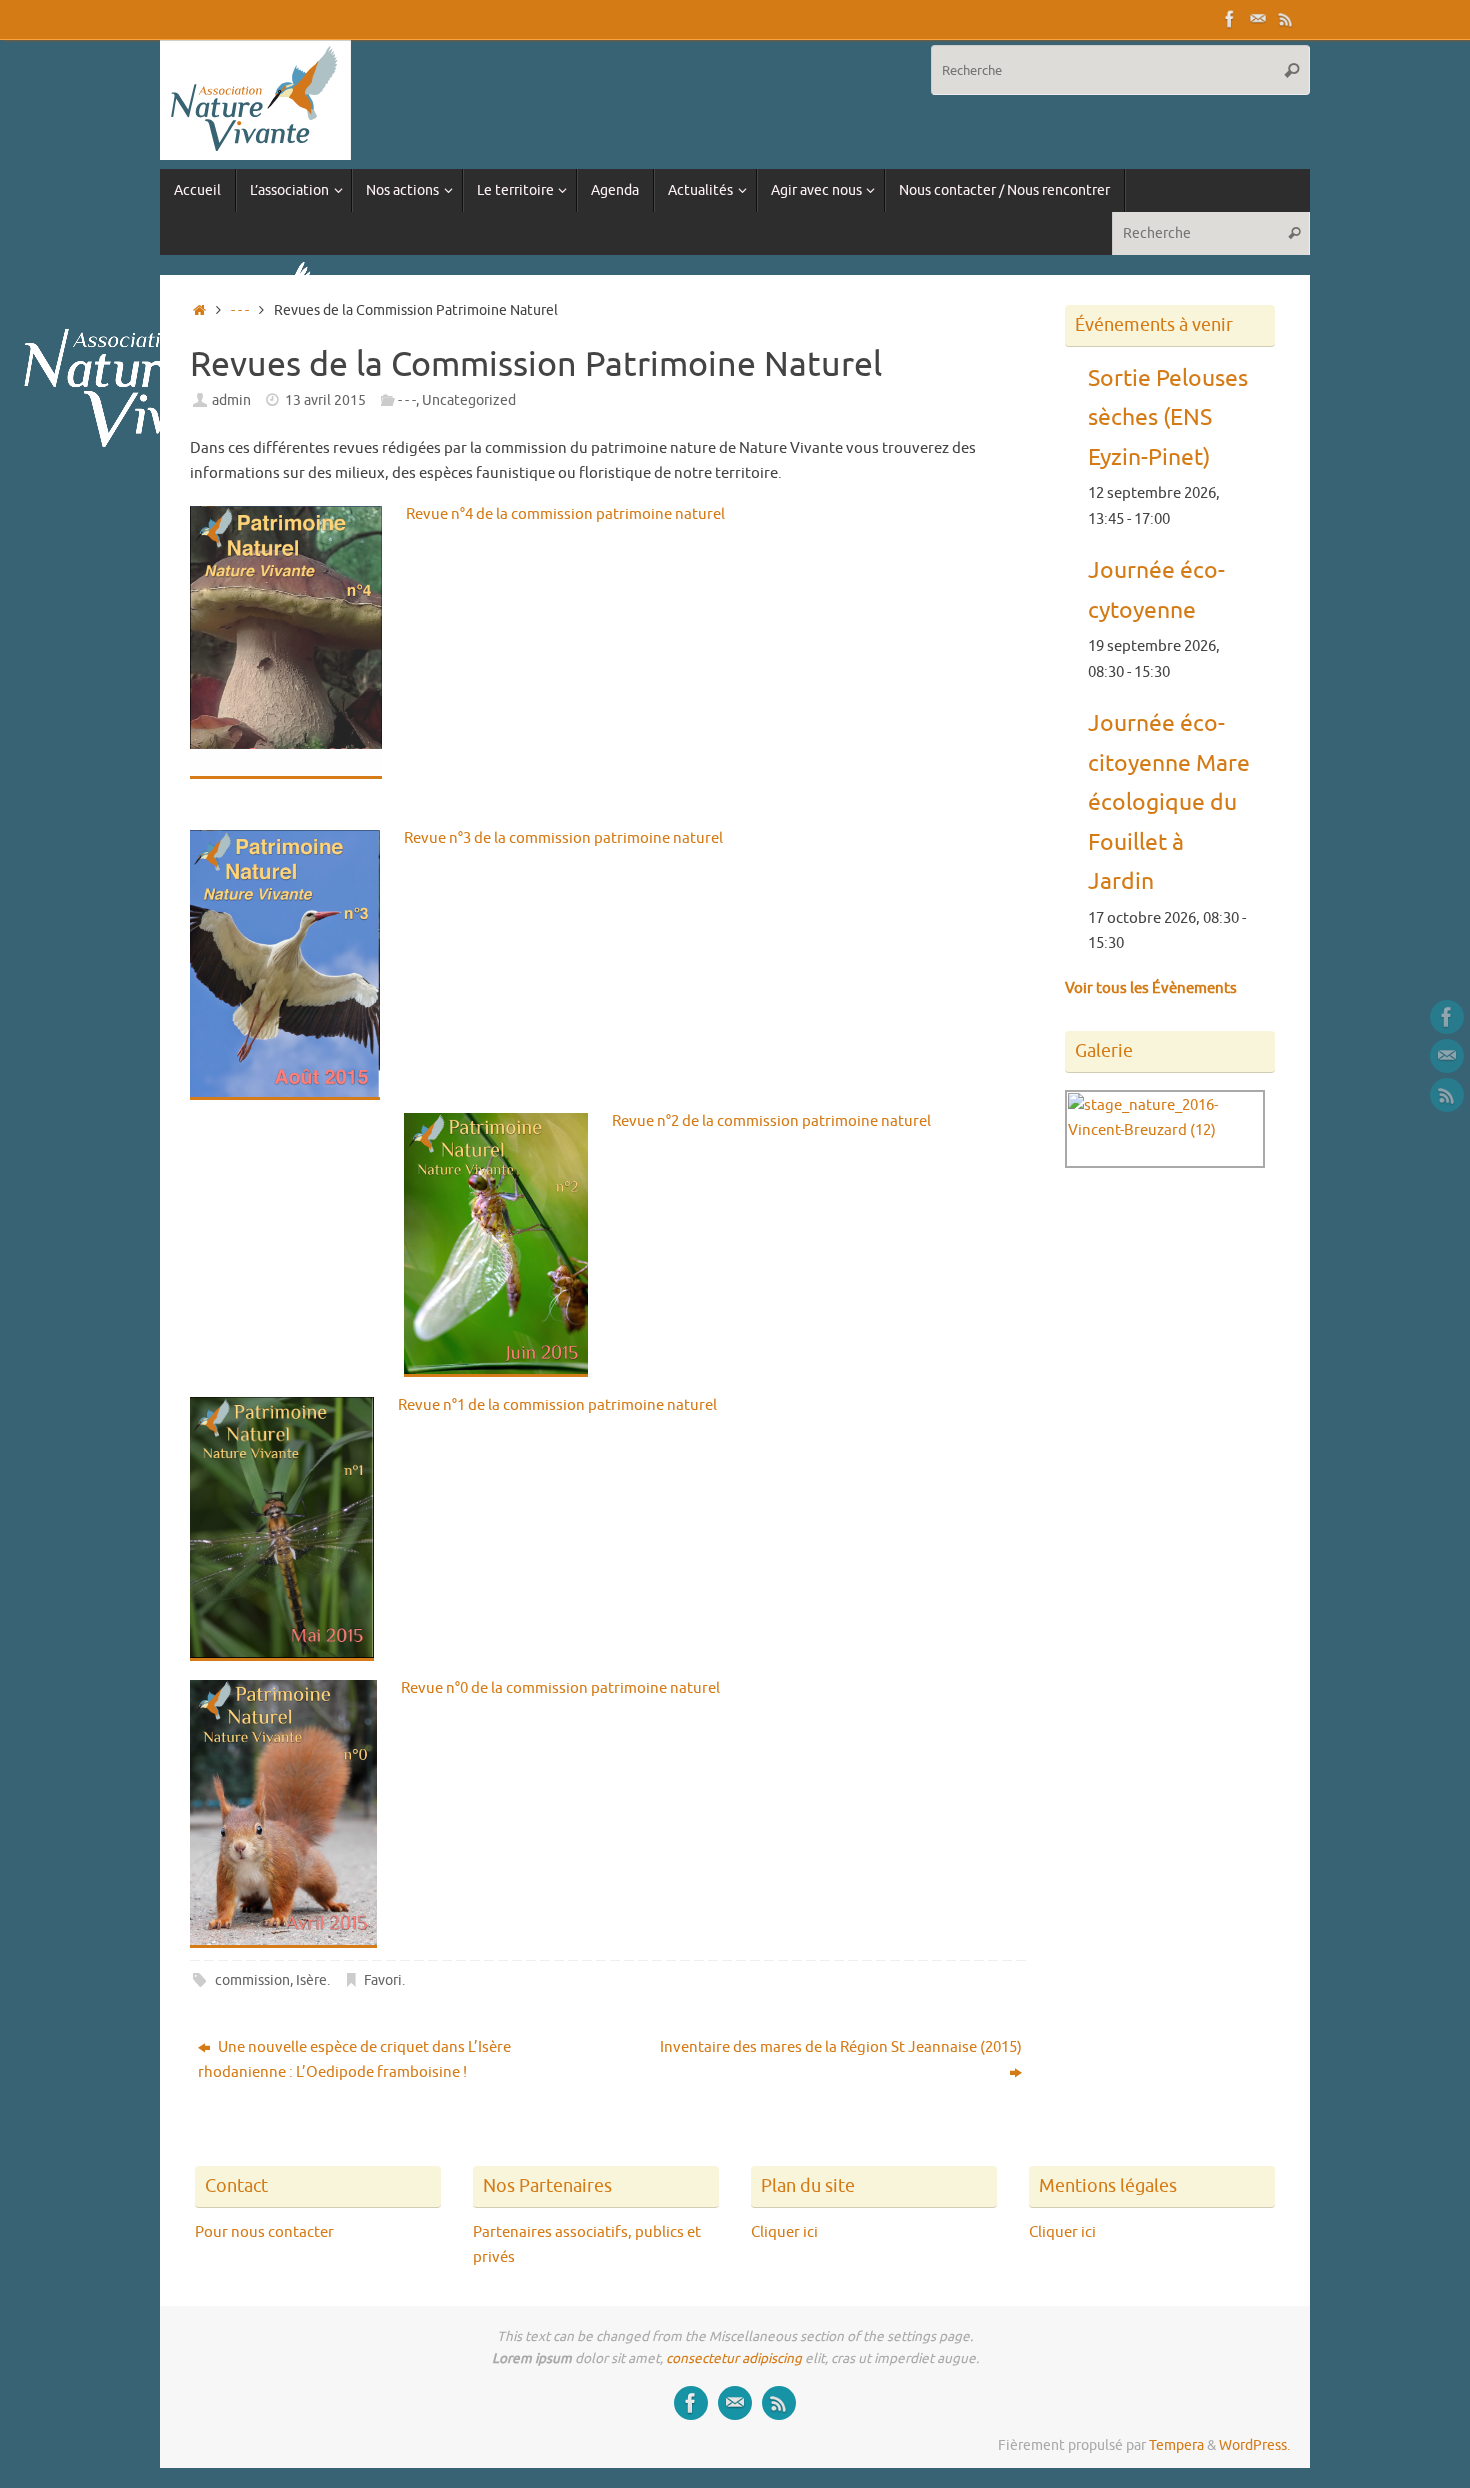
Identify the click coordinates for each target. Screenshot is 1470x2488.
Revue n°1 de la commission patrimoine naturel (557, 1405)
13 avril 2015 (325, 400)
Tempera (1176, 2445)
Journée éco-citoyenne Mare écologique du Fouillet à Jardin (1169, 803)
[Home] (199, 310)
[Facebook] (1230, 19)
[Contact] (1258, 19)
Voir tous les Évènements (1151, 988)
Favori (383, 1980)
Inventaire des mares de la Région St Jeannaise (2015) (841, 2047)
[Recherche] (1292, 70)
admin (231, 400)
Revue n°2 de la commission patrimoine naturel (771, 1121)
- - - (240, 310)
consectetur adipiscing (734, 2358)
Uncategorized (469, 400)
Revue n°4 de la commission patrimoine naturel (565, 514)
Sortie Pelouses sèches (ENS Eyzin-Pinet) (1168, 418)
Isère (311, 1980)
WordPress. (1254, 2445)
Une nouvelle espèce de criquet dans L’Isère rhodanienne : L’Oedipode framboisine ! (354, 2060)
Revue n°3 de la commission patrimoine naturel (563, 838)
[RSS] (1286, 19)
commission (252, 1980)
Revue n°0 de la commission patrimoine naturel (560, 1688)
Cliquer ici (784, 2232)
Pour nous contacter (264, 2232)
